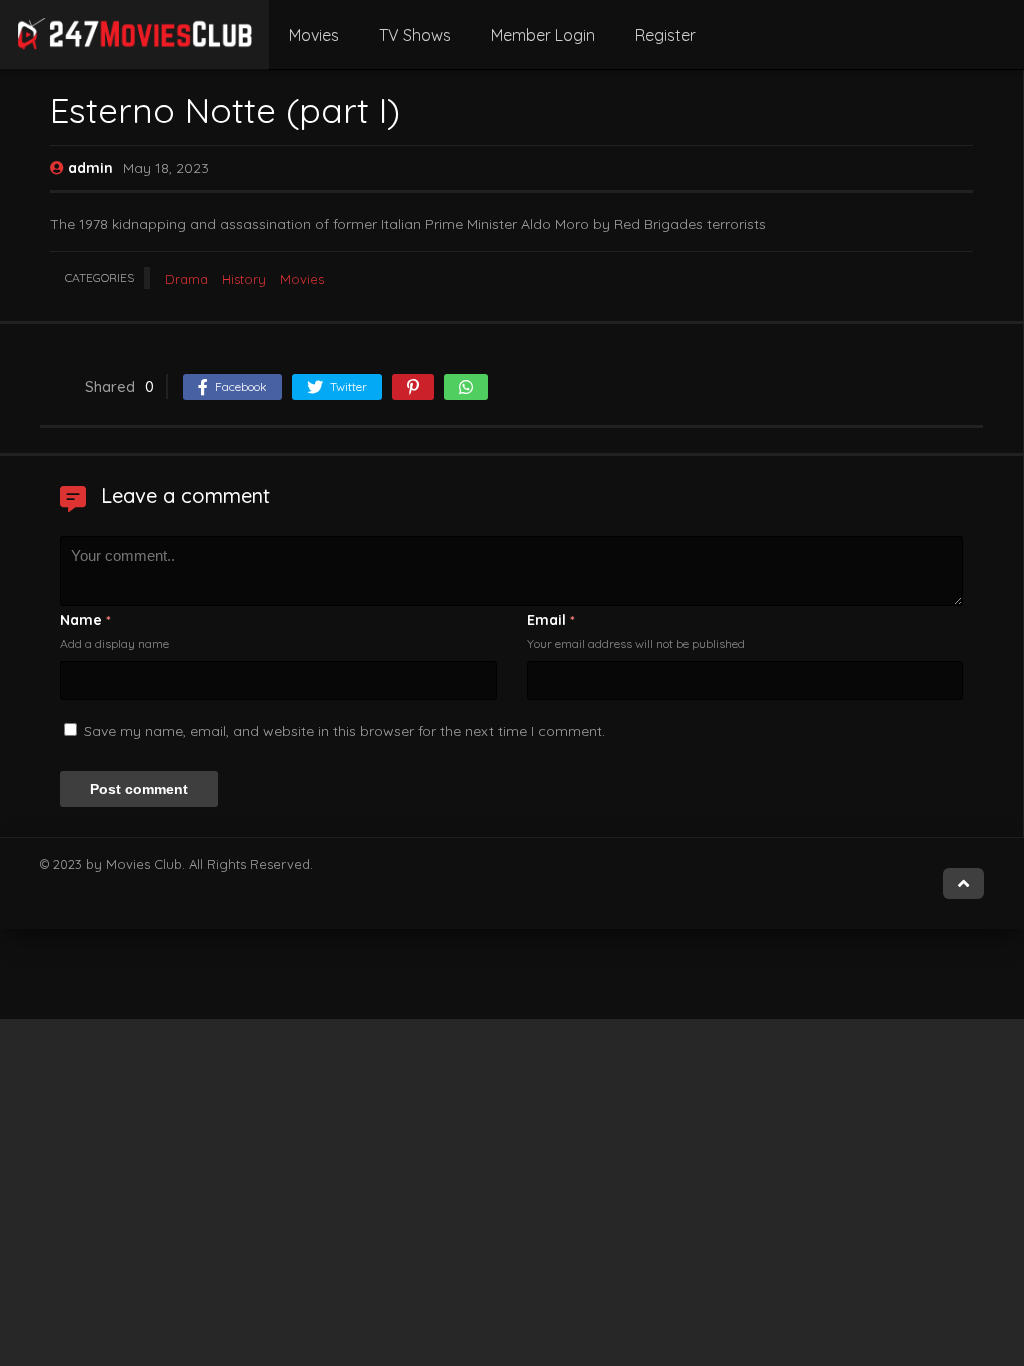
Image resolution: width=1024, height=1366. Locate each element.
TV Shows (415, 35)
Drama (186, 279)
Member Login (543, 35)
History (244, 279)
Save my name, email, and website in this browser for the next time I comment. (344, 731)
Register (665, 35)
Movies (314, 35)
